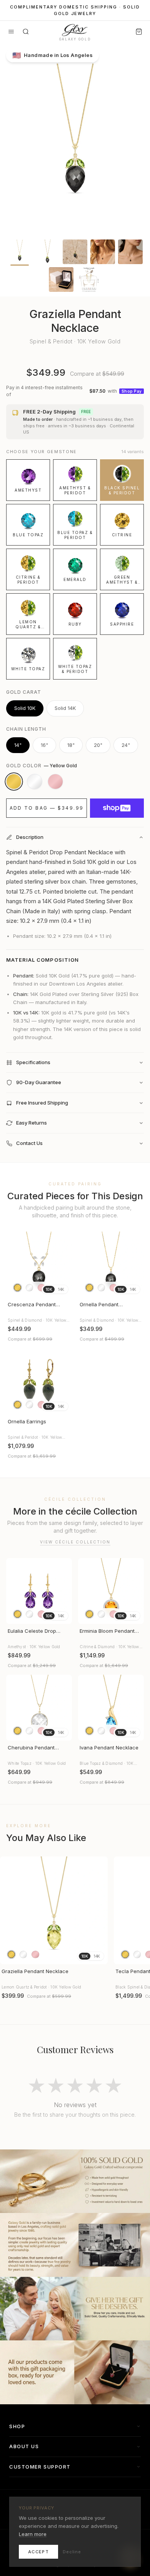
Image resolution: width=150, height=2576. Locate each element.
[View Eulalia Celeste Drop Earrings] (39, 1591)
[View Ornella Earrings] (39, 1382)
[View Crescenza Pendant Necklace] (39, 1265)
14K (61, 1289)
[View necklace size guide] (89, 280)
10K (49, 1289)
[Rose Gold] (55, 782)
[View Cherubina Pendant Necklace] (39, 1708)
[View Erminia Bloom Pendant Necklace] (111, 1591)
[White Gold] (35, 782)
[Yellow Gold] (14, 782)
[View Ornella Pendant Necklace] (111, 1265)
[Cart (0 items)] (139, 32)
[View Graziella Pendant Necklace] (54, 1910)
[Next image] (63, 1265)
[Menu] (11, 32)
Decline (72, 2552)
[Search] (26, 32)
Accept (38, 2552)
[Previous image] (15, 1265)
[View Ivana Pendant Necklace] (111, 1708)
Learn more (33, 2534)
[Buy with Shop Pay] (117, 808)
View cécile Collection (75, 1542)
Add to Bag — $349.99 (47, 808)
